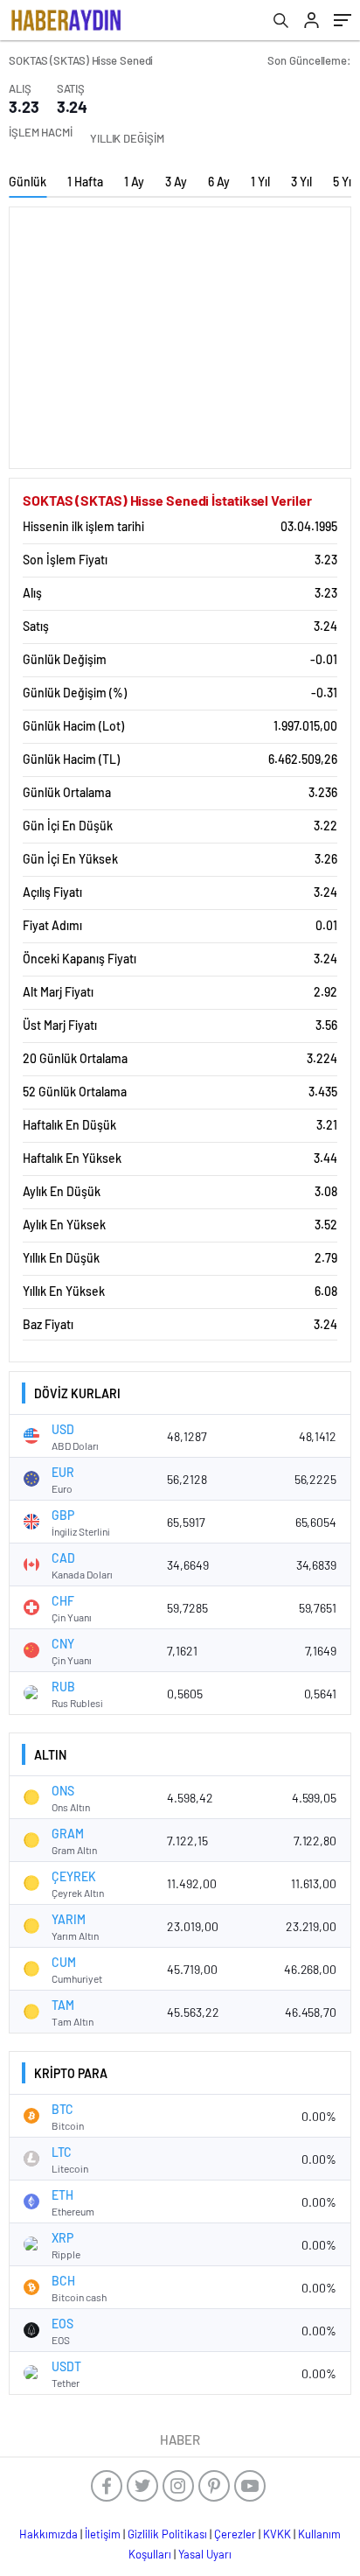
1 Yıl (260, 182)
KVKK (277, 2534)
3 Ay (176, 182)
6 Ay (219, 182)
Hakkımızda (48, 2534)
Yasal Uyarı (205, 2554)
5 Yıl (343, 182)
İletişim (103, 2534)
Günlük (28, 182)
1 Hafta (85, 182)
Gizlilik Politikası (167, 2534)
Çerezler (235, 2534)
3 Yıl (301, 182)
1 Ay (134, 182)
